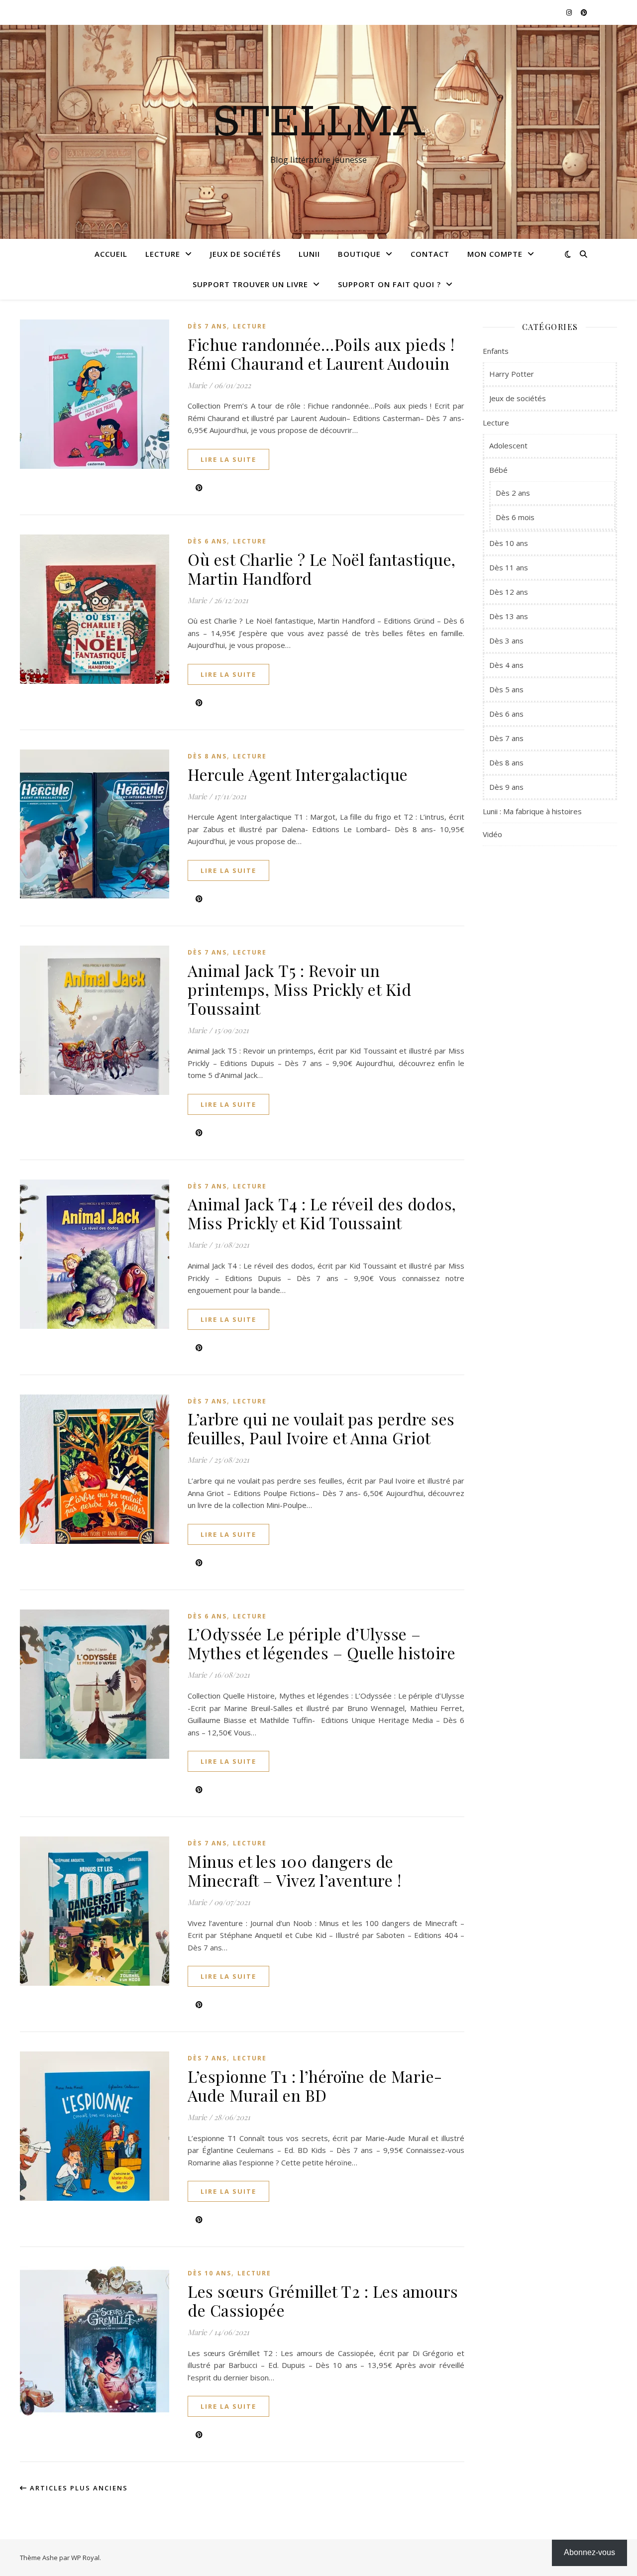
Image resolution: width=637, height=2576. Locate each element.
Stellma (319, 123)
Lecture (163, 254)
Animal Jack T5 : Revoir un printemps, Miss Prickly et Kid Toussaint (299, 989)
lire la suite (228, 459)
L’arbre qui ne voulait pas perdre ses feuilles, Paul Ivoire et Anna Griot (321, 1428)
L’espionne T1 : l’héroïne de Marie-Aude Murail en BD (315, 2086)
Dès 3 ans (506, 641)
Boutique (359, 254)
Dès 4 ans (506, 665)
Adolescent (508, 445)
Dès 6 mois (515, 517)
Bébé (498, 470)
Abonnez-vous (589, 2552)
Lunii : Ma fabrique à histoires (532, 811)
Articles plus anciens (78, 2488)
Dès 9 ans (506, 787)
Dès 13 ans (509, 616)
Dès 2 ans (513, 493)
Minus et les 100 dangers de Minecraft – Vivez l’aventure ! (294, 1871)
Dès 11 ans (509, 567)
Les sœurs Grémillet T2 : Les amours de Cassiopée (323, 2301)
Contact (430, 254)
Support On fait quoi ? (389, 284)
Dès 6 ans (207, 541)
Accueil (111, 254)
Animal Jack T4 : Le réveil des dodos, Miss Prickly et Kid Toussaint (322, 1213)
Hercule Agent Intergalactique (298, 774)
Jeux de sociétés (245, 254)
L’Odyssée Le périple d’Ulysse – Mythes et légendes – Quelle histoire (321, 1643)
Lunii (309, 254)
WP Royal (85, 2558)
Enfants (496, 351)
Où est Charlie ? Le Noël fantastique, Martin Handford (322, 569)
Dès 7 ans (207, 326)
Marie (197, 385)
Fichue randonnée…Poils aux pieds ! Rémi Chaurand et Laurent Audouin (321, 354)
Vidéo (492, 834)
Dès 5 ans (506, 689)
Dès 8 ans (207, 756)
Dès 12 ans (509, 592)
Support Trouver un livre (250, 284)
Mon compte (495, 254)
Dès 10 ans (210, 2273)
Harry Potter (512, 374)
